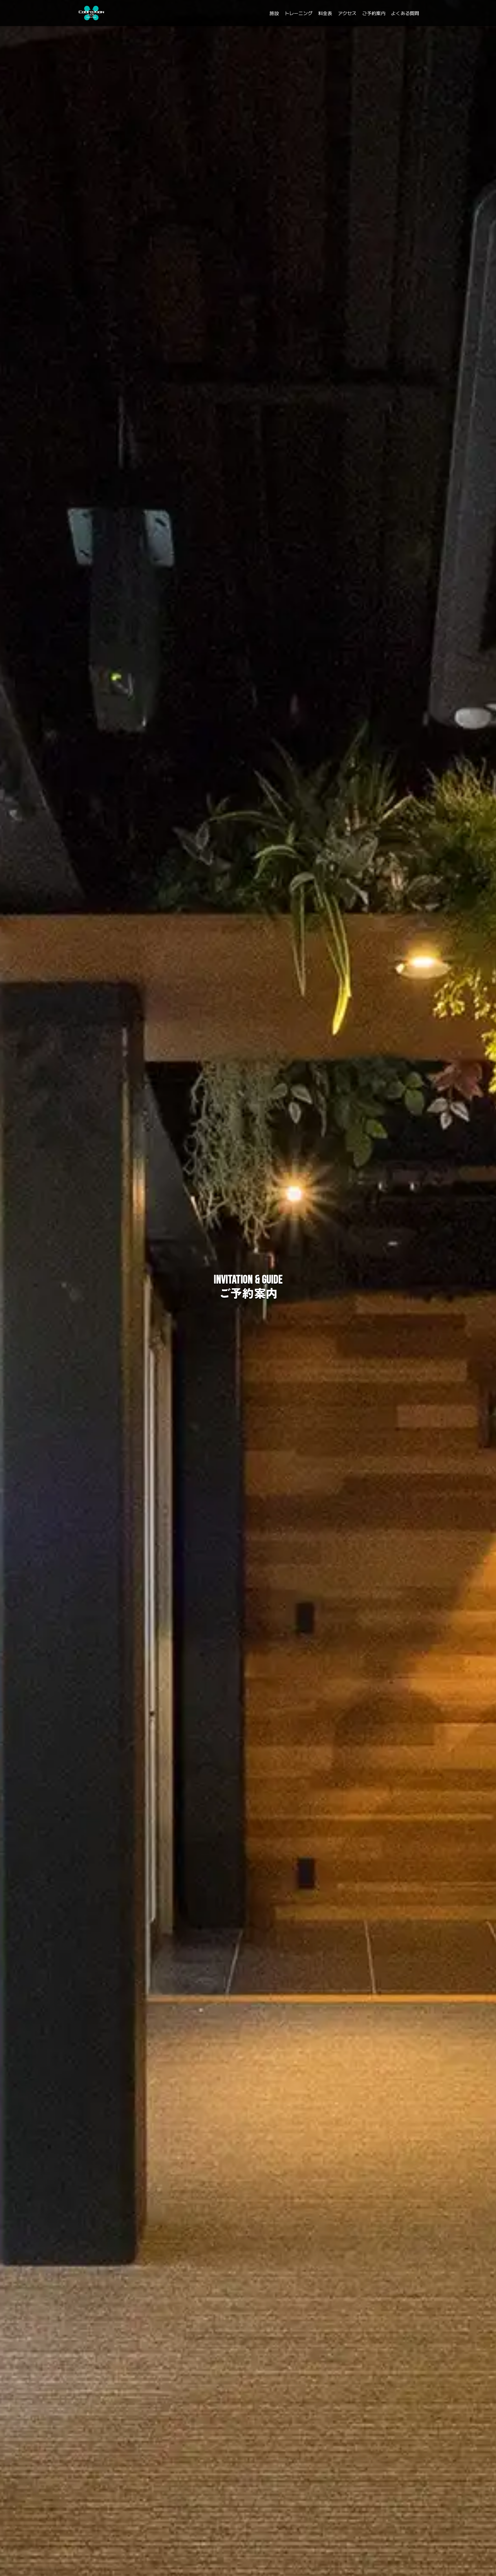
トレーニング (299, 13)
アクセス (347, 13)
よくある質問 (405, 13)
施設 (274, 13)
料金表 (325, 13)
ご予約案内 (374, 13)
